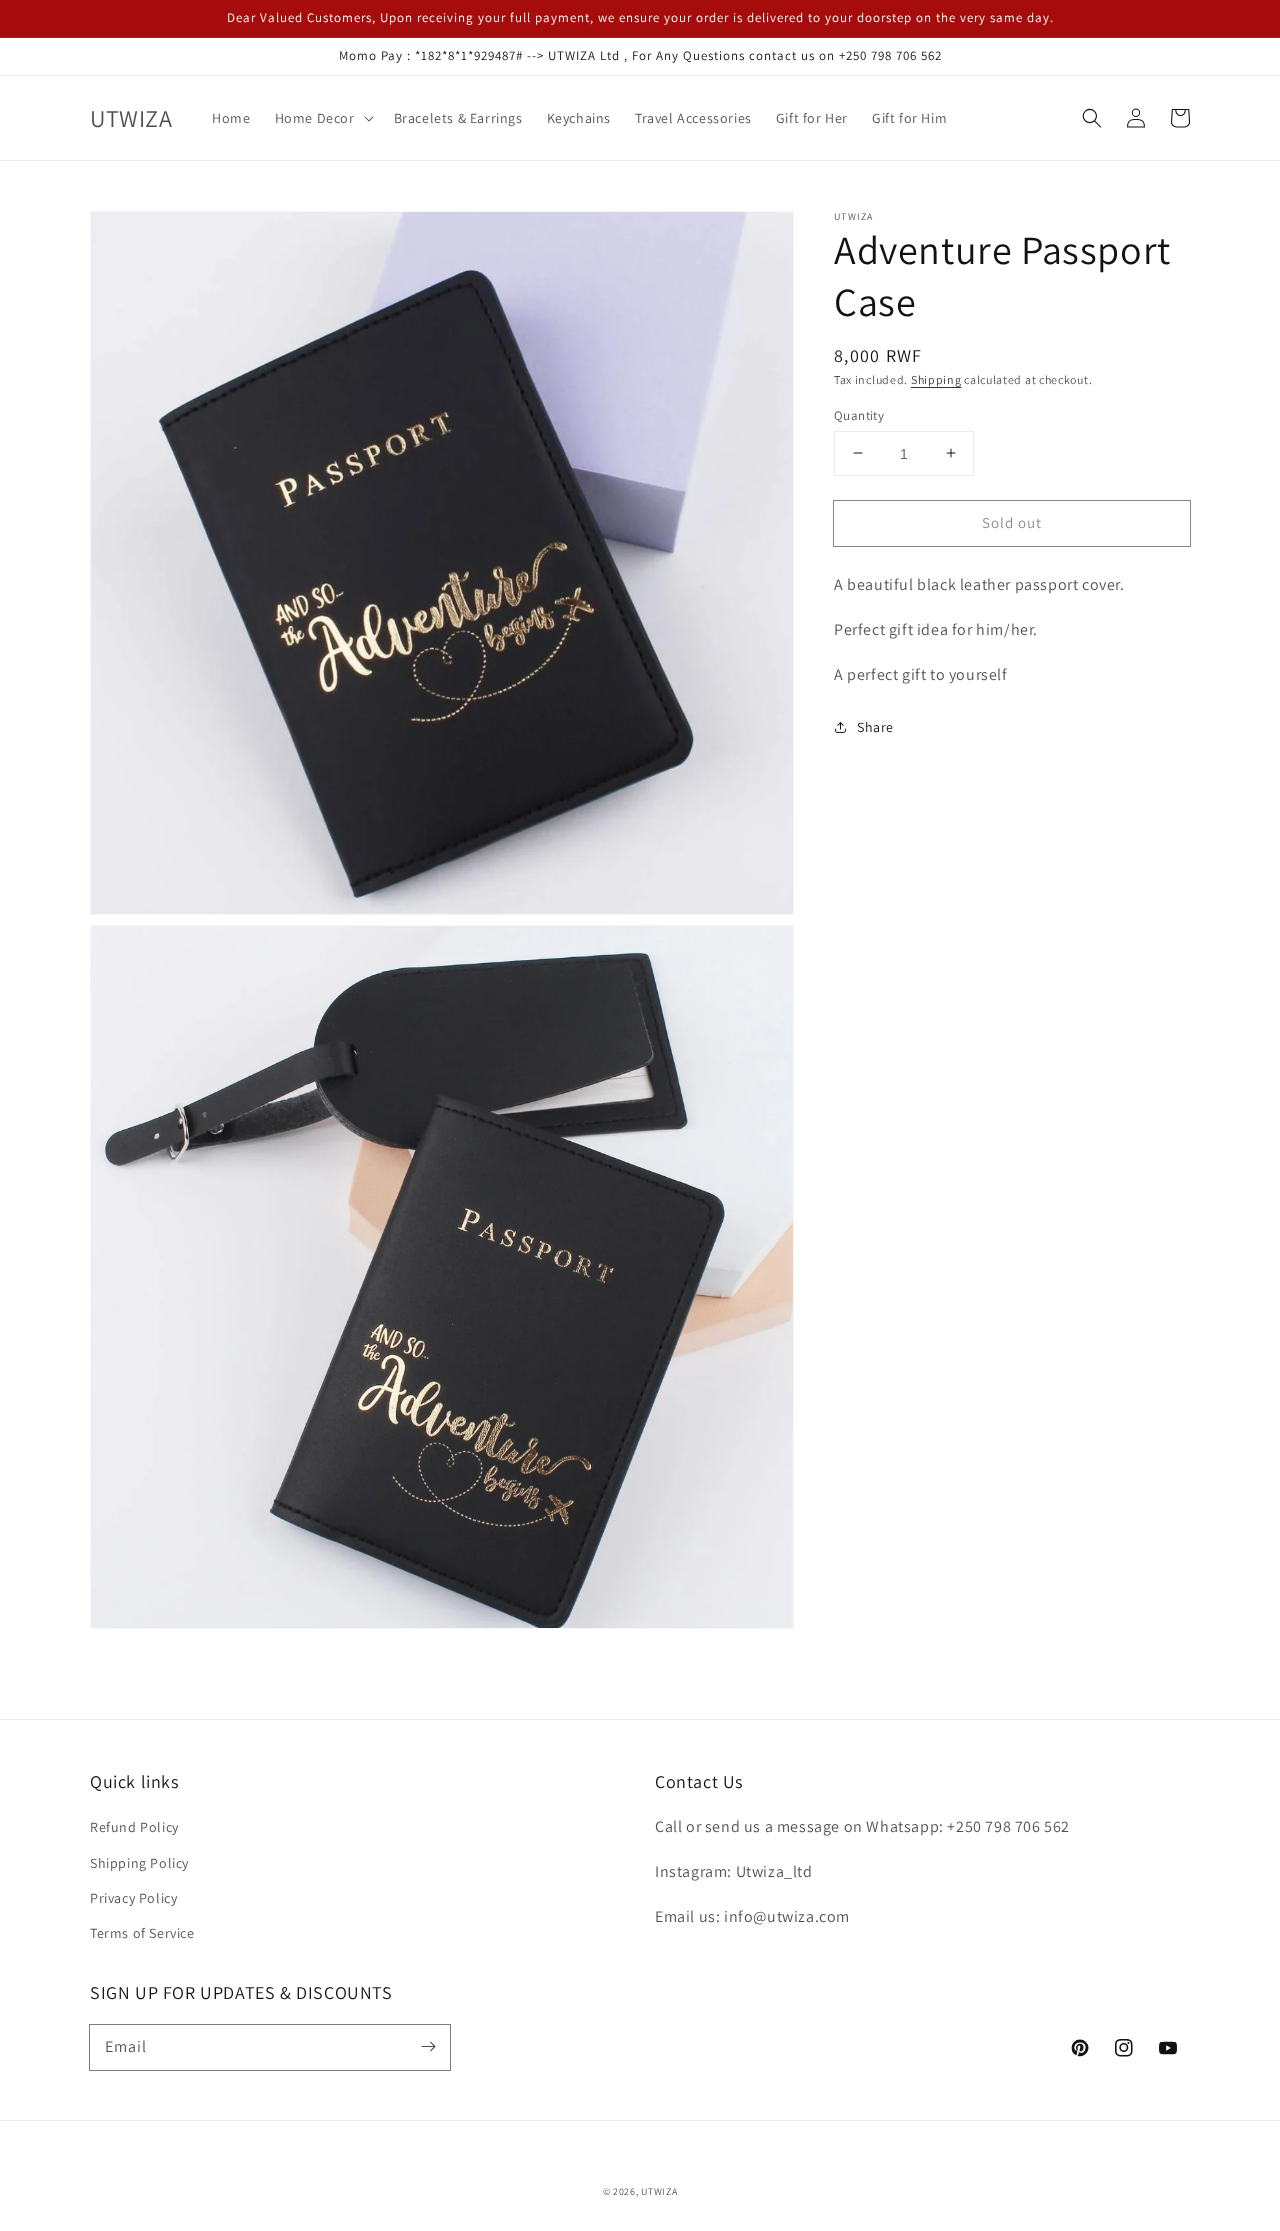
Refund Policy (134, 1827)
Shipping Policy (139, 1863)
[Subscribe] (428, 2047)
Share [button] (875, 726)
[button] (1092, 118)
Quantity (859, 414)
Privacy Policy (133, 1898)
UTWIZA (659, 2191)
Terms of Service (142, 1933)
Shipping (936, 379)
